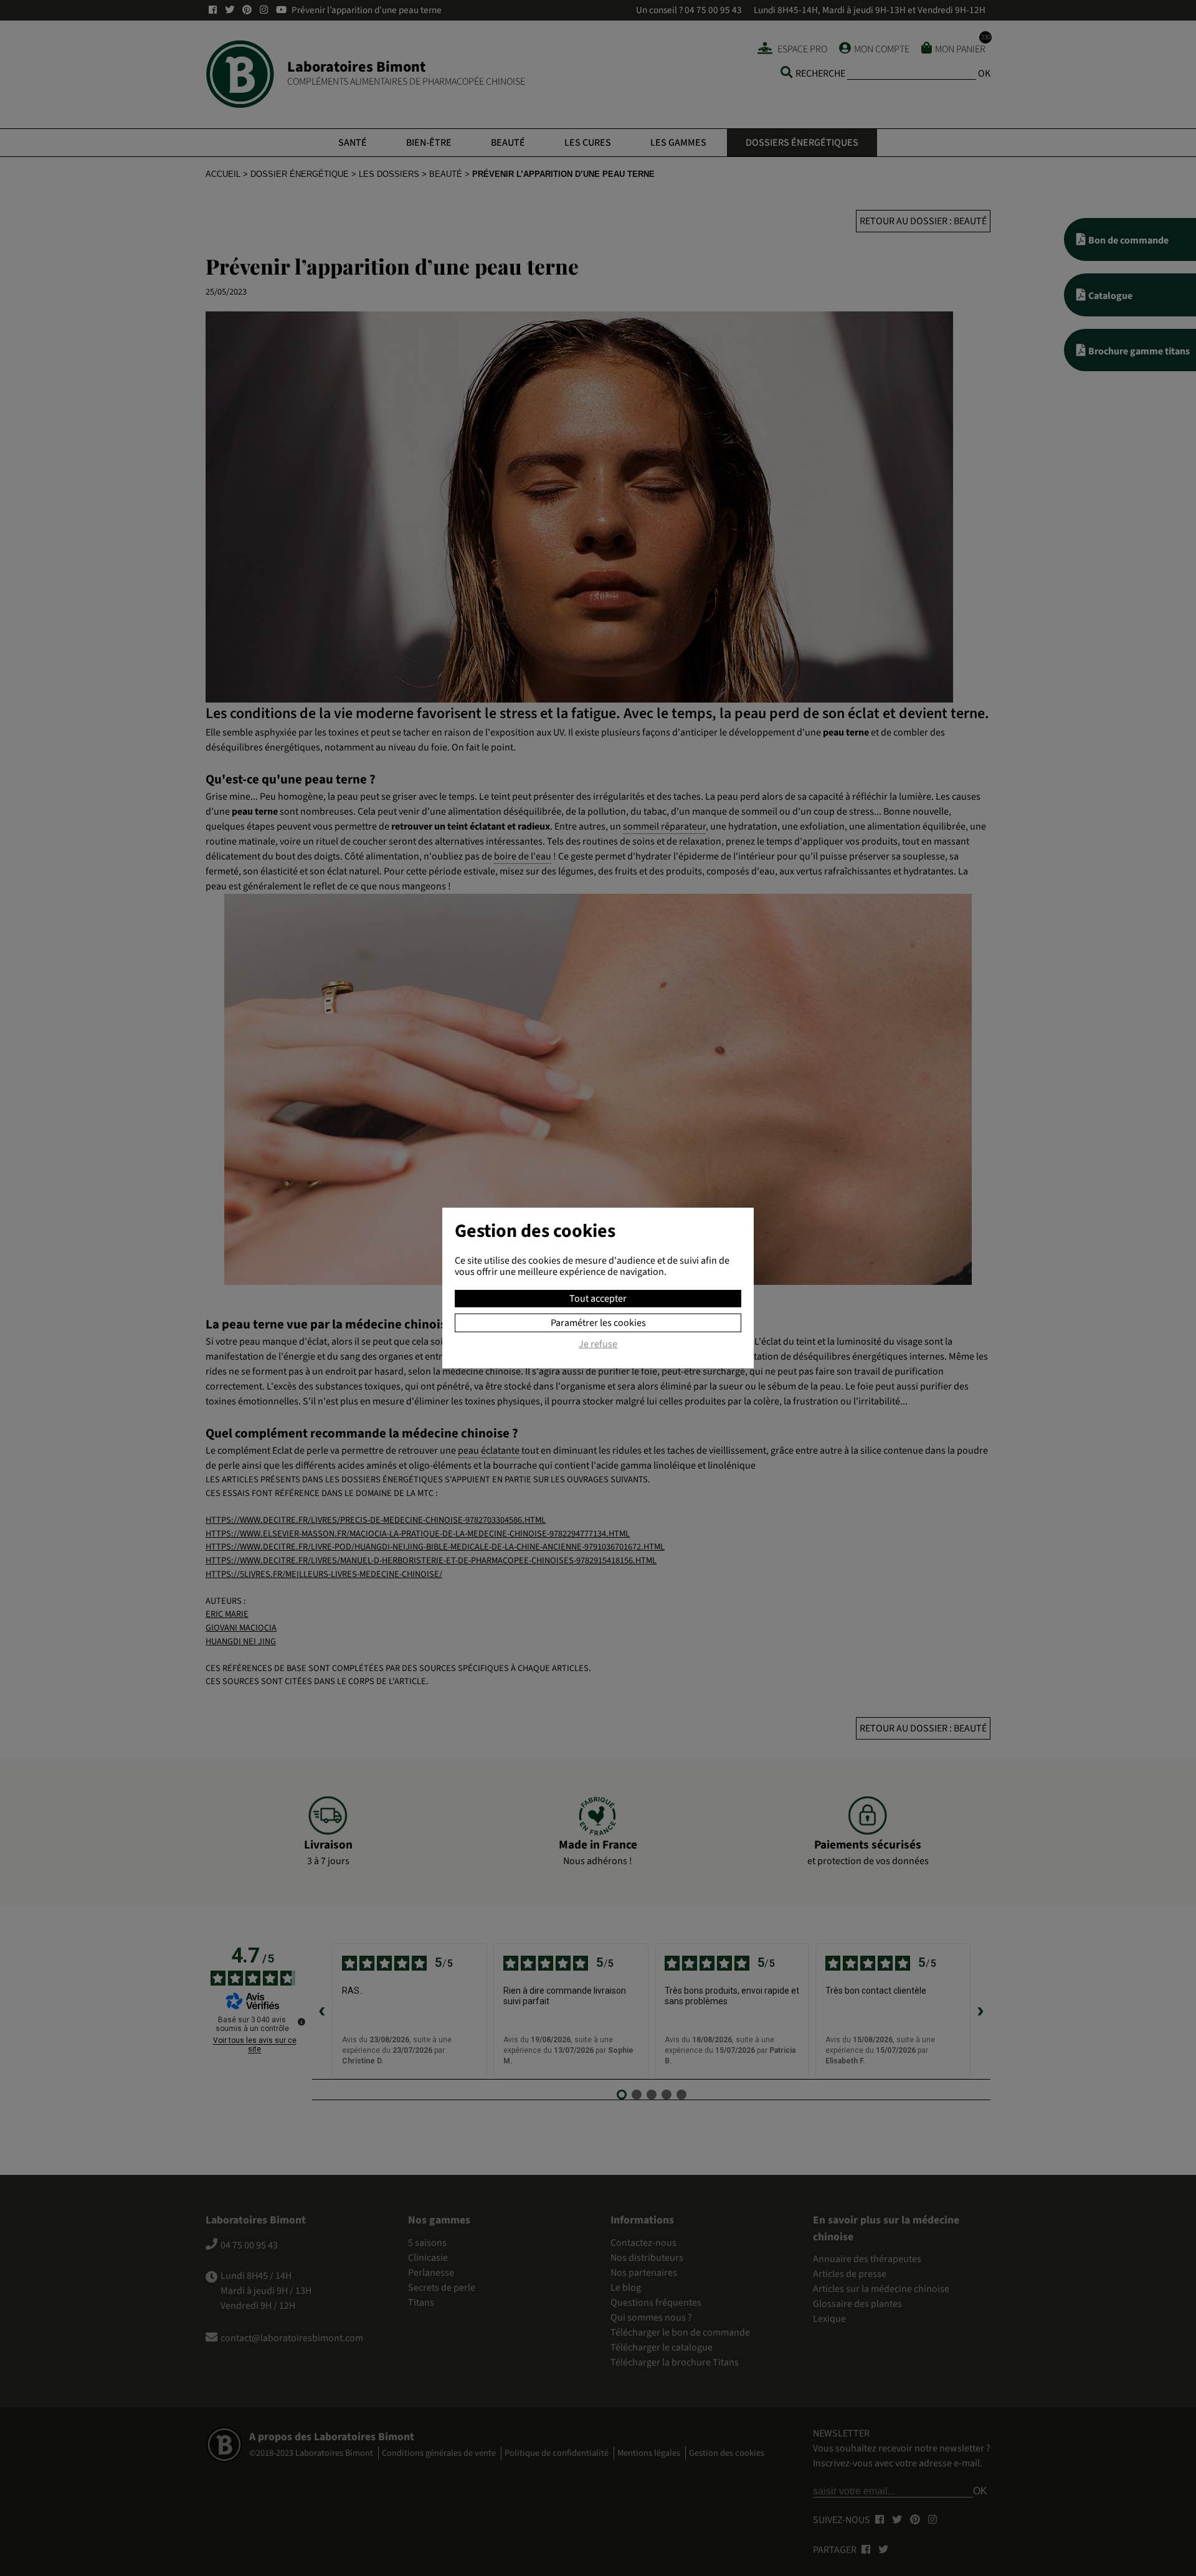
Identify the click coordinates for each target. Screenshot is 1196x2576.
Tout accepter (598, 1299)
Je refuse (598, 1345)
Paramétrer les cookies (598, 1323)
